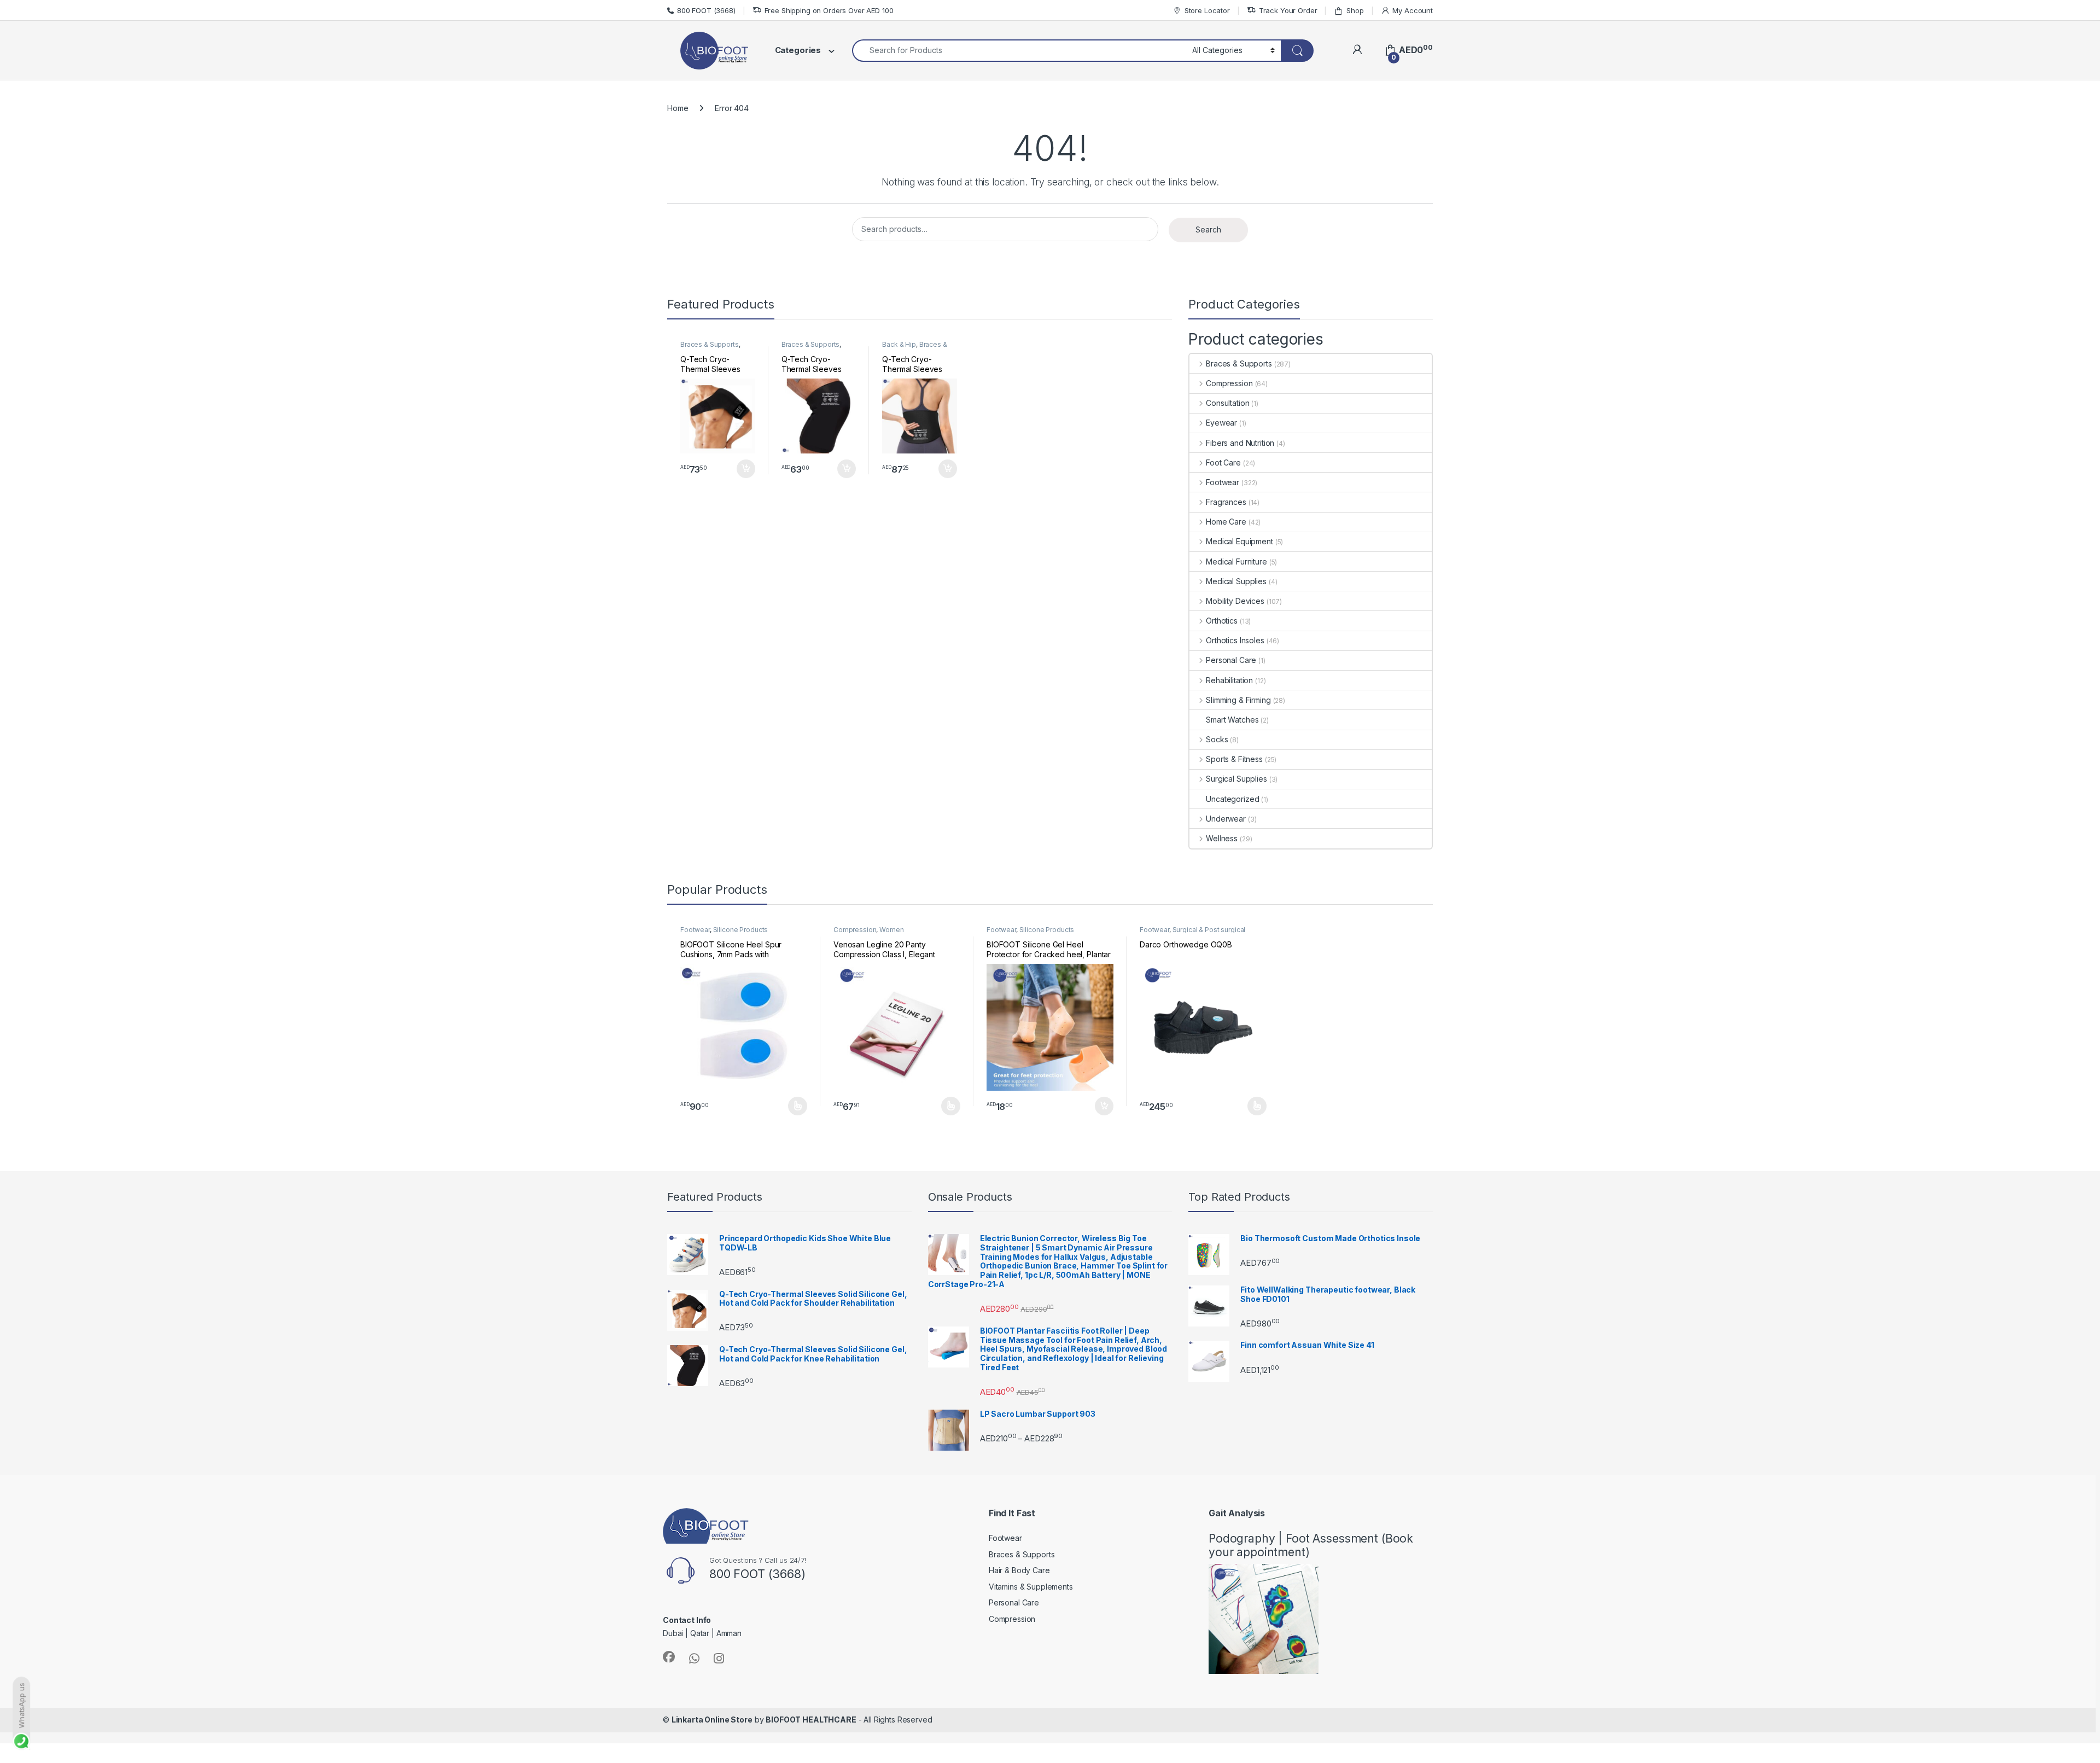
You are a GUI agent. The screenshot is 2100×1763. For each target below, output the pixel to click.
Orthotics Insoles (1235, 640)
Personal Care (1231, 660)
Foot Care (1223, 462)
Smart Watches (1232, 720)
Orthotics (1222, 621)
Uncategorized (1232, 799)
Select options (794, 1106)
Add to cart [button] (746, 469)
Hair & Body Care (1019, 1570)
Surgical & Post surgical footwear (1192, 933)
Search (1208, 229)
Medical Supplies (1236, 581)
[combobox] (1019, 51)
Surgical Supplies (1236, 779)
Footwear (1223, 482)
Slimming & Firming (1238, 700)
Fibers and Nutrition (1240, 443)
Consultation (1227, 403)
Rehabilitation (1229, 680)
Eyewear (1221, 423)
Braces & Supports (710, 344)
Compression (1229, 383)
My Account (1413, 10)
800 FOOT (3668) (706, 10)
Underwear (1226, 819)
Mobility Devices (1235, 601)
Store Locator (1207, 10)
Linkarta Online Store (712, 1720)
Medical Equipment (1239, 541)
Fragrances (1226, 502)
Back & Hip (899, 344)
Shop (1355, 10)
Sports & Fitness (1234, 759)
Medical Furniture (1236, 562)
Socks (1217, 739)
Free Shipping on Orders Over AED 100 (829, 10)
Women (891, 930)
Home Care (1226, 522)
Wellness (1222, 838)
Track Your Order (1288, 10)
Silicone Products (741, 930)
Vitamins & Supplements (1031, 1587)
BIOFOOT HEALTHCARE (811, 1720)
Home (678, 108)
